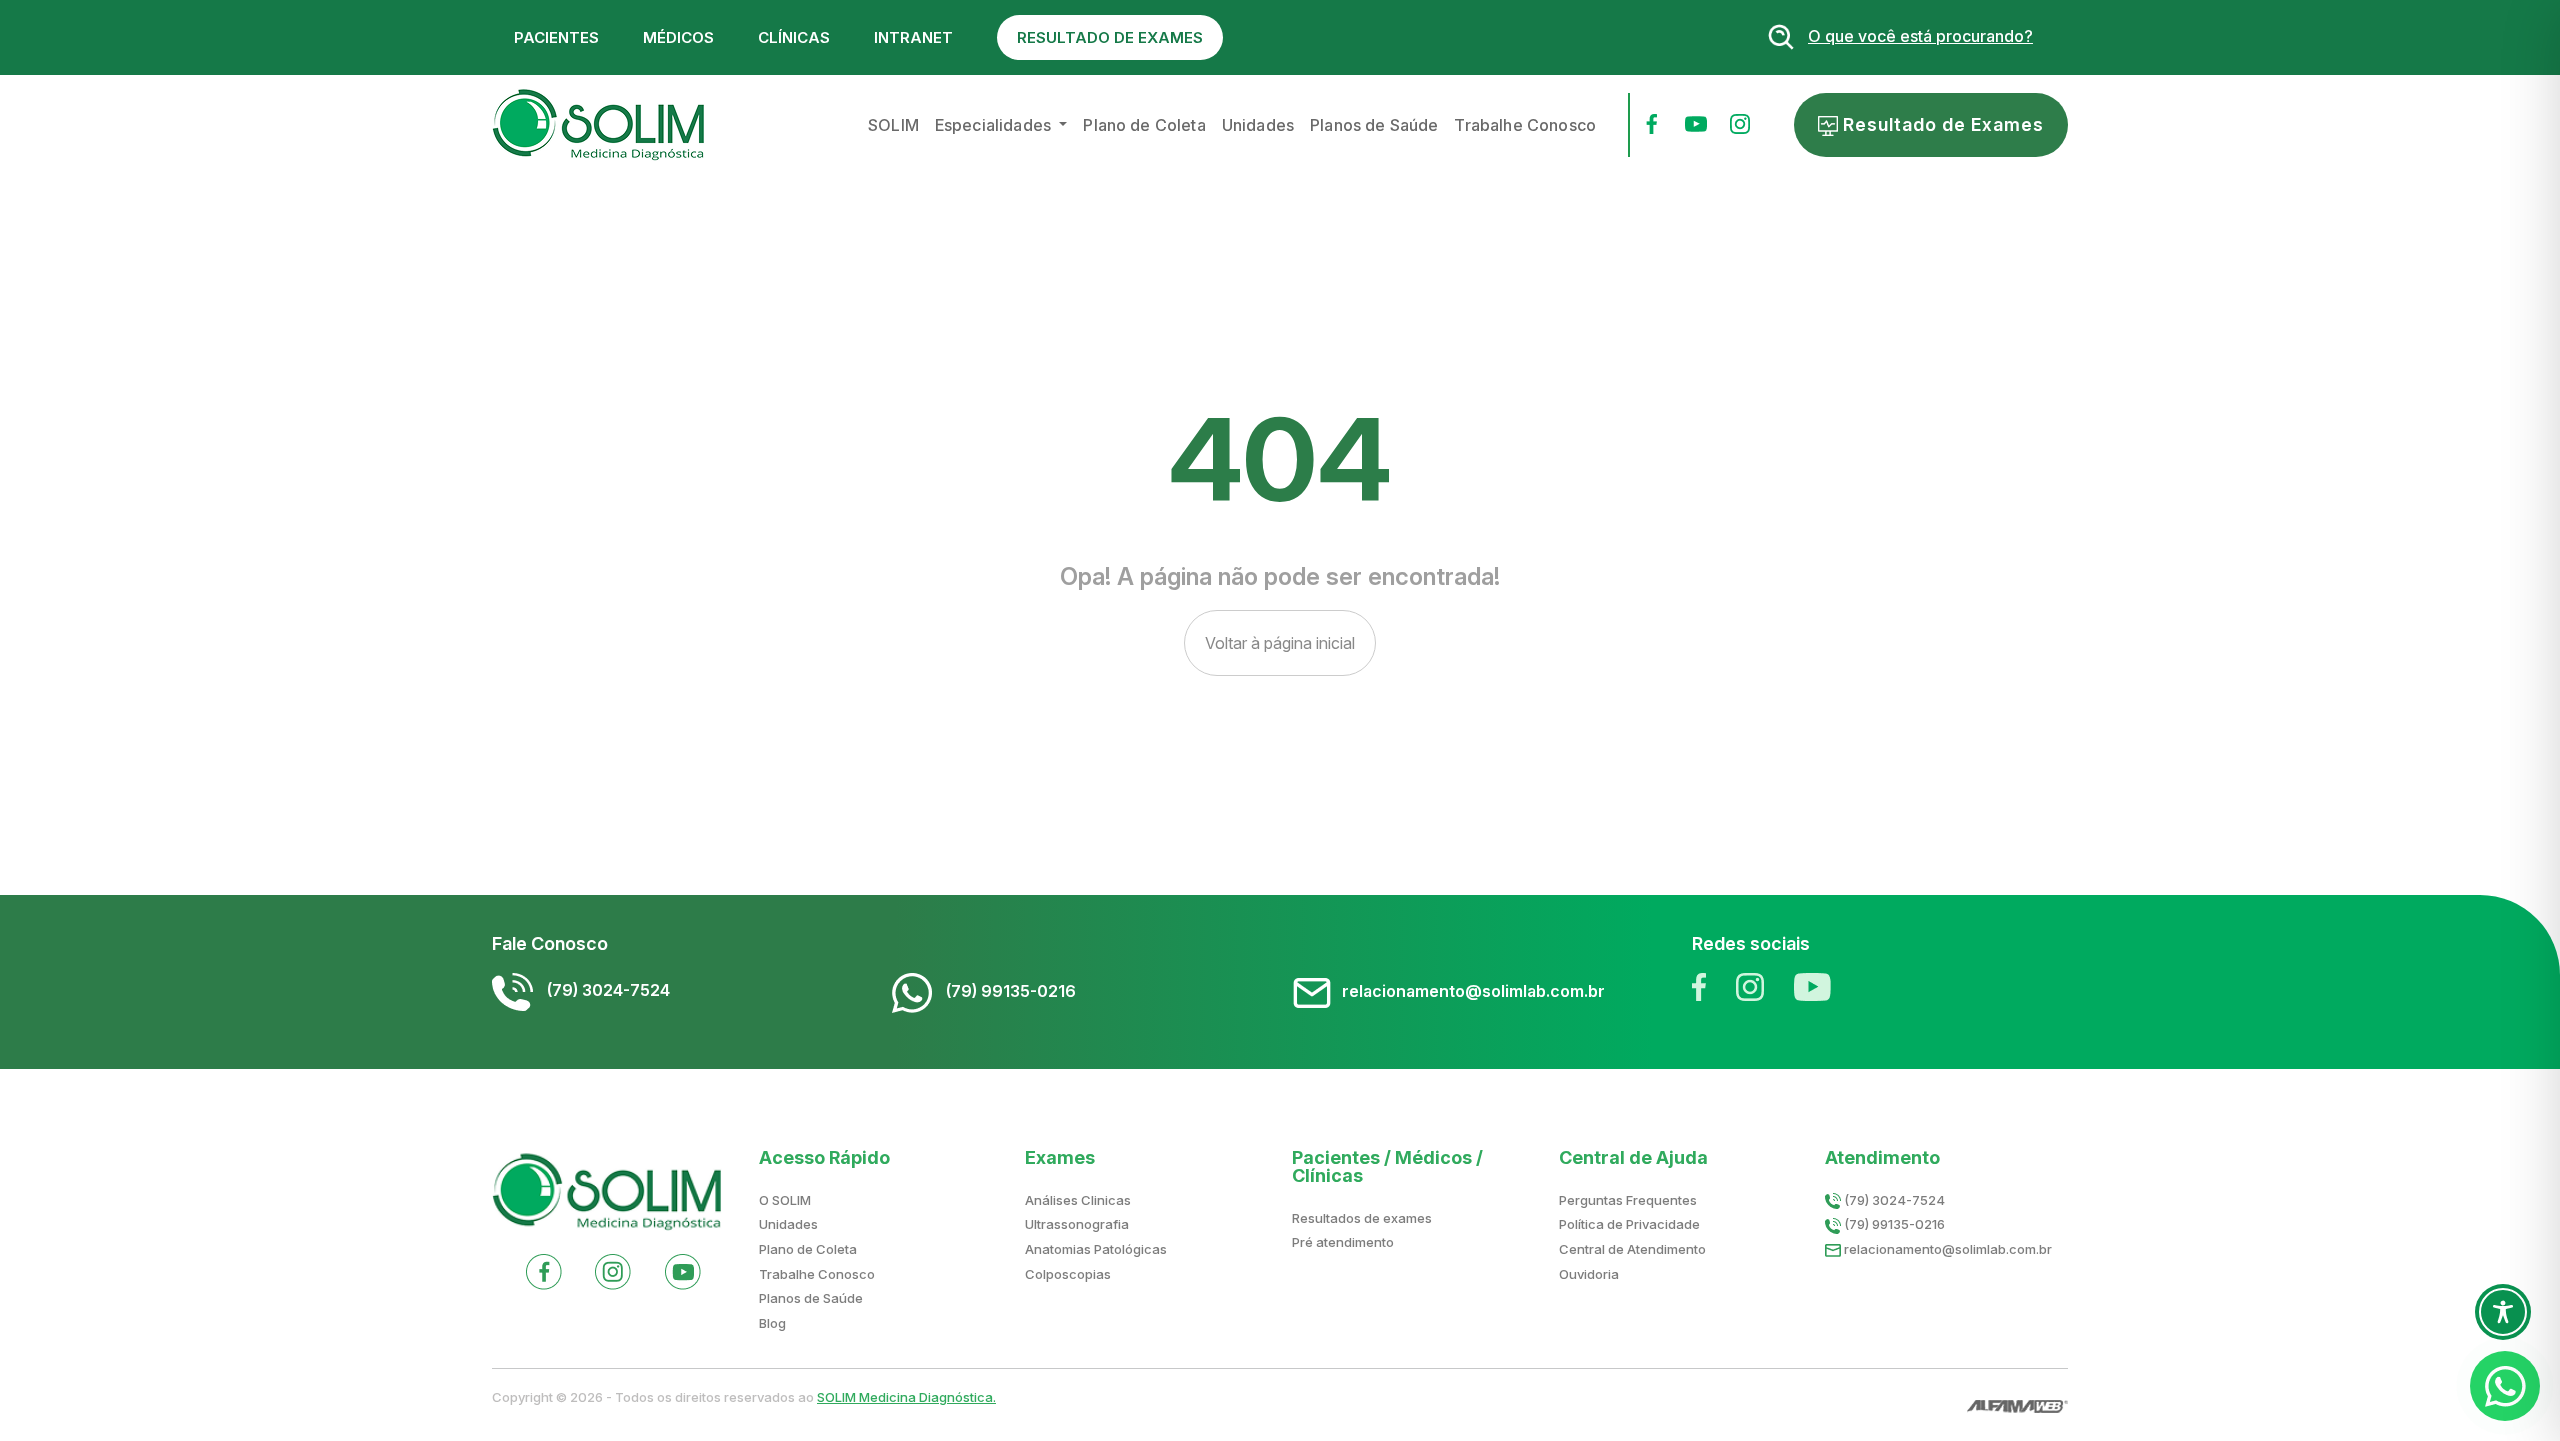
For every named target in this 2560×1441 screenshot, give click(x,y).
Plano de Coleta (1144, 125)
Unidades (1258, 125)
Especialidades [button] (995, 125)
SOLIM (893, 125)
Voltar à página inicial (1280, 643)
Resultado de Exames (1941, 124)
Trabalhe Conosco (1525, 125)
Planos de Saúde (1374, 125)
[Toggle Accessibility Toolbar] (2503, 1312)
